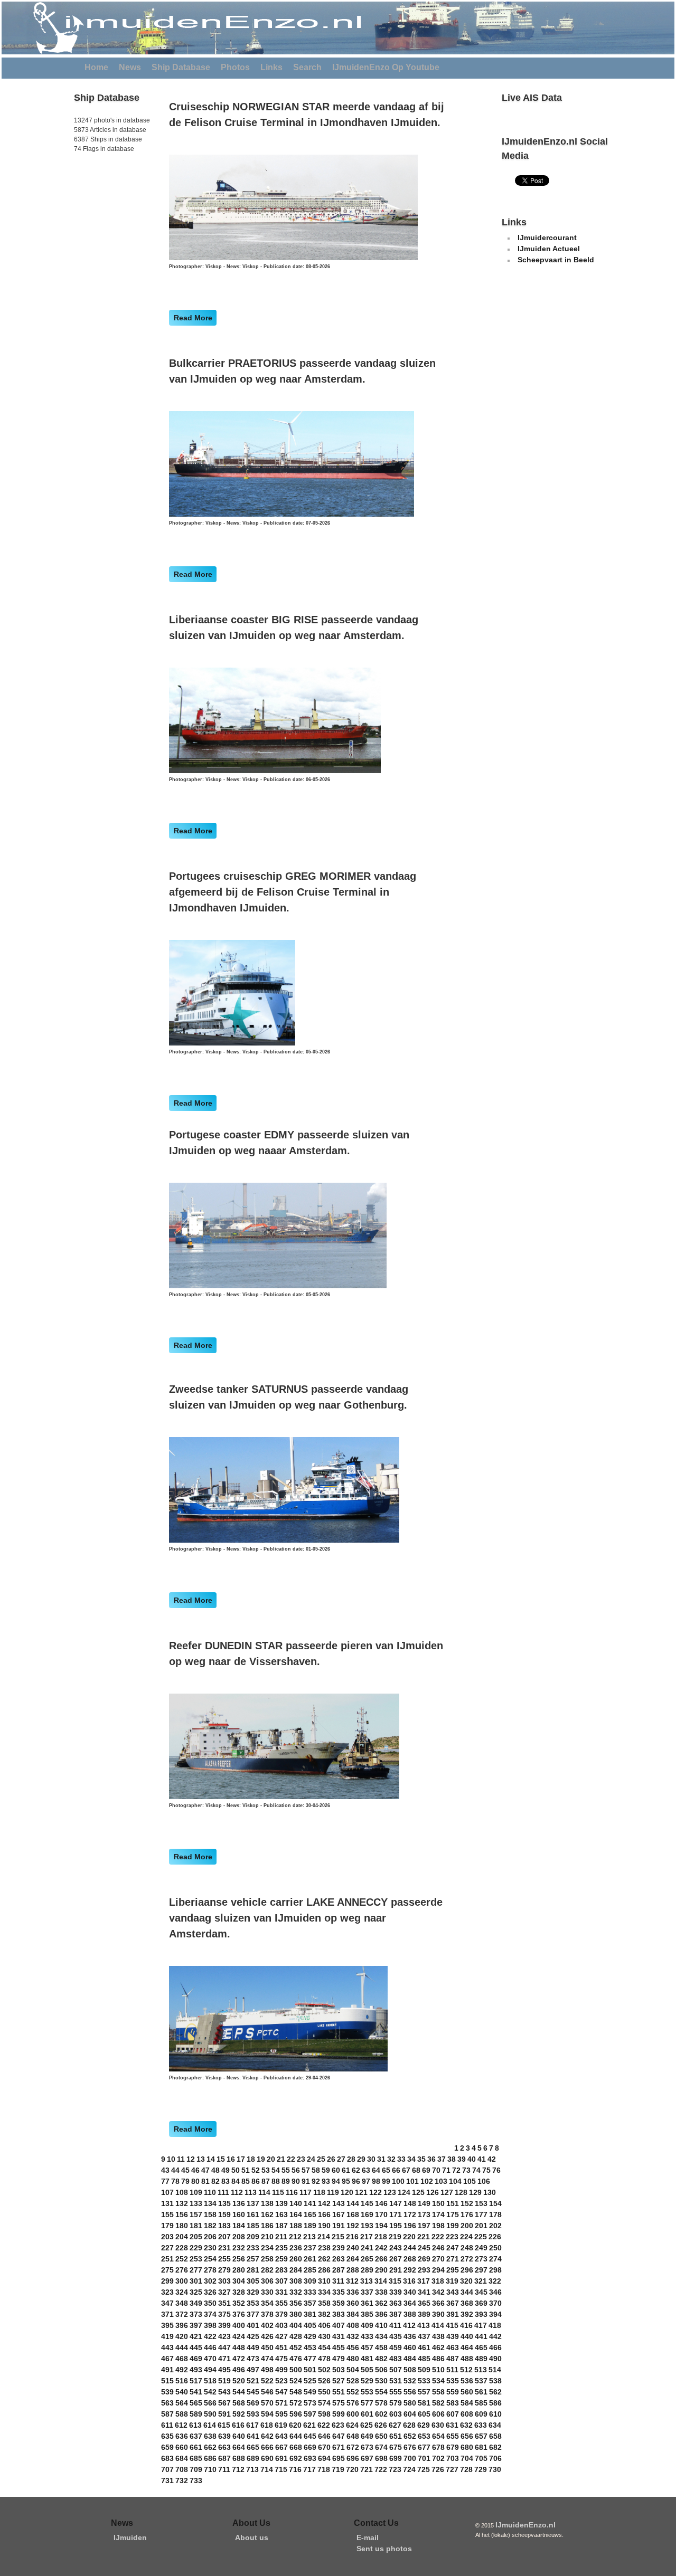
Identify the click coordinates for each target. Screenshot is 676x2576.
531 (396, 2381)
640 (239, 2436)
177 (481, 2214)
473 (253, 2359)
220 (409, 2237)
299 (167, 2281)
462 (438, 2347)
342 (438, 2292)
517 (196, 2381)
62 (356, 2170)
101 (412, 2181)
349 (196, 2303)
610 (495, 2414)
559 (453, 2392)
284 (296, 2270)
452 (296, 2347)
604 (410, 2414)
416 (466, 2325)
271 (453, 2259)
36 (431, 2159)
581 (424, 2403)
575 (339, 2403)
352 (239, 2303)
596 (296, 2414)
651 (396, 2436)
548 (296, 2392)
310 (324, 2281)
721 (367, 2469)
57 (306, 2170)
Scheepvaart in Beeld (556, 260)
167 (339, 2214)
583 (453, 2403)
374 (210, 2314)
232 (239, 2248)
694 (324, 2458)
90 (296, 2181)
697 (367, 2458)
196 (410, 2226)
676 (410, 2447)
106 (484, 2181)
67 (406, 2170)
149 (424, 2203)
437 (424, 2336)
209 (253, 2237)
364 (410, 2303)
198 (438, 2226)
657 (481, 2436)
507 (396, 2370)
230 (210, 2248)
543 (224, 2392)
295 (453, 2270)
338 (381, 2292)
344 (467, 2292)
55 (286, 2170)
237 (310, 2248)
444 (182, 2347)
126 (433, 2192)
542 (210, 2392)
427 (281, 2336)
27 (341, 2159)
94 (336, 2181)
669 (310, 2447)
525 (310, 2381)
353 (253, 2303)
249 (481, 2248)
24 (311, 2159)
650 (381, 2436)
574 (324, 2403)
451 (281, 2347)
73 (466, 2170)
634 (495, 2425)
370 (495, 2303)
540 (182, 2392)
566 (210, 2403)
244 (410, 2248)
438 (438, 2336)
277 (196, 2270)
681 (481, 2447)
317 (424, 2281)
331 (281, 2292)
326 (210, 2292)
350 (210, 2303)
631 (452, 2425)
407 (339, 2325)
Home (96, 67)
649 (367, 2436)
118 (319, 2192)
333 (310, 2292)
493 (196, 2370)
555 (396, 2392)
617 (252, 2425)
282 (267, 2270)
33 (401, 2159)
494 (210, 2370)
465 (481, 2347)
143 (339, 2203)
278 (210, 2270)
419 (167, 2336)
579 (396, 2403)
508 (410, 2370)
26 (331, 2159)
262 (324, 2259)
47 (205, 2170)
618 (267, 2425)
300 (182, 2281)
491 (167, 2370)
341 (424, 2292)
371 (167, 2314)
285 (310, 2270)
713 (252, 2469)
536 (467, 2381)
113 (251, 2192)
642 (267, 2436)
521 (253, 2381)
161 (253, 2214)
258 (267, 2259)
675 (396, 2447)
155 (167, 2214)
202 (495, 2226)
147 (396, 2203)
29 (361, 2159)
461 (424, 2347)
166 (324, 2214)
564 (182, 2403)
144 (353, 2203)
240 (353, 2248)
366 (438, 2303)
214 (324, 2237)
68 (416, 2170)
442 (495, 2336)
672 (353, 2447)
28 (351, 2159)
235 (281, 2248)
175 (453, 2214)
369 (481, 2303)
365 (424, 2303)
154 (495, 2203)
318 (438, 2281)
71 (446, 2170)
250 (495, 2248)
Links (271, 67)
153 (481, 2203)
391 (453, 2314)
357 (310, 2303)
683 (167, 2458)
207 (224, 2237)
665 (253, 2447)
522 (267, 2381)
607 (453, 2414)
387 (396, 2314)
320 (466, 2281)
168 (353, 2214)
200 (467, 2226)
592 (239, 2414)
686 (210, 2458)
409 (367, 2325)
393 (481, 2314)
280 (239, 2270)
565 (196, 2403)
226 (495, 2237)
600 (353, 2414)
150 (438, 2203)
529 (367, 2381)
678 (438, 2447)
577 (367, 2403)
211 (281, 2237)
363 (396, 2303)
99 (386, 2181)
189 (310, 2226)
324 (182, 2292)
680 (467, 2447)
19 (261, 2159)
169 (367, 2214)
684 (182, 2458)
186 (267, 2226)
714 (267, 2469)
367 (453, 2303)
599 (339, 2414)
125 (418, 2192)
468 (182, 2359)
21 (281, 2159)
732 (182, 2480)
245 (424, 2248)
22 (291, 2159)
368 (467, 2303)
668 (296, 2447)
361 (367, 2303)
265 (367, 2259)
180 (182, 2226)
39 (462, 2159)
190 (324, 2226)
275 (167, 2270)
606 (438, 2414)
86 (256, 2181)
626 (381, 2425)
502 (324, 2370)
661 (196, 2447)
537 (481, 2381)
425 (253, 2336)
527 (339, 2381)
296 (467, 2270)
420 (182, 2336)
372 (182, 2314)
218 (381, 2237)
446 (210, 2347)
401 (253, 2325)
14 (211, 2159)
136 (239, 2203)
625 (367, 2425)
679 (453, 2447)
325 (196, 2292)
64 (376, 2170)
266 (381, 2259)
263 (339, 2259)
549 (310, 2392)
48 (215, 2170)
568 (239, 2403)
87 (266, 2181)
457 (367, 2347)
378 (267, 2314)
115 (278, 2192)
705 (481, 2458)
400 (239, 2325)
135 (224, 2203)
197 (424, 2226)
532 (410, 2381)
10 (171, 2159)
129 (475, 2192)
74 (476, 2170)
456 (353, 2347)
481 (367, 2359)
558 (438, 2392)
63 (366, 2170)
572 (296, 2403)
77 (165, 2181)
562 (495, 2392)
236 (296, 2248)
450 (267, 2347)
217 (367, 2237)
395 (167, 2325)
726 (438, 2469)
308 (296, 2281)
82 (215, 2181)
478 (324, 2359)
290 (381, 2270)
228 (182, 2248)
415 (452, 2325)
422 (210, 2336)
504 (353, 2370)
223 (452, 2237)
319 (452, 2281)
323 (167, 2292)
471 (224, 2359)
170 (381, 2214)
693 (310, 2458)
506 (381, 2370)
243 (396, 2248)
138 (267, 2203)
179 (167, 2226)
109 (196, 2192)
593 (253, 2414)
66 (396, 2170)
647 (339, 2436)
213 (309, 2237)
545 (253, 2392)
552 (353, 2392)
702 (438, 2458)
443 (167, 2347)
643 (281, 2436)
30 (371, 2159)
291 (396, 2270)
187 (281, 2226)
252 (182, 2259)
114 (264, 2192)
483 (396, 2359)
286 (324, 2270)
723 (395, 2469)
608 (467, 2414)
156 (182, 2214)
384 (353, 2314)
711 (224, 2469)
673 (367, 2447)
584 (467, 2403)
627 (395, 2425)
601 (367, 2414)
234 (267, 2248)
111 (223, 2192)
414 (438, 2325)
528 (353, 2381)
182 (210, 2226)
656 (467, 2436)
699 (396, 2458)
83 (226, 2181)
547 (281, 2392)
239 (339, 2248)
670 (324, 2447)
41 (482, 2159)
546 (267, 2392)
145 (367, 2203)
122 (375, 2192)
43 (165, 2170)
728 (466, 2469)
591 (224, 2414)
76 (496, 2170)
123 (390, 2192)
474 (267, 2359)
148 (410, 2203)
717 (309, 2469)
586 (495, 2403)
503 (339, 2370)
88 (276, 2181)
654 (438, 2436)
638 (210, 2436)
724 (409, 2469)
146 (381, 2203)
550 (324, 2392)
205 (196, 2237)
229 (196, 2248)
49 (226, 2170)
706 (495, 2458)
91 (306, 2181)
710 (210, 2469)
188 (296, 2226)
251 (167, 2259)
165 (310, 2214)
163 (281, 2214)
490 (495, 2359)
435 (396, 2336)
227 (167, 2248)
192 (353, 2226)
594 (267, 2414)
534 (438, 2381)
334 (324, 2292)
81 (205, 2181)
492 (182, 2370)
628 (409, 2425)
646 (324, 2436)
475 (281, 2359)
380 (296, 2314)
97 (366, 2181)
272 (467, 2259)
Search (307, 67)
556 (410, 2392)
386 (381, 2314)
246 (438, 2248)
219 (395, 2237)
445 (196, 2347)
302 (210, 2281)
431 (339, 2336)
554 (381, 2392)
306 (267, 2281)
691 (281, 2458)
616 (238, 2425)
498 (267, 2370)
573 (310, 2403)
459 (396, 2347)
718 (324, 2469)
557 (424, 2392)
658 (495, 2436)
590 (210, 2414)
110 (210, 2192)
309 (310, 2281)
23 (301, 2159)
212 (295, 2237)
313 (367, 2281)
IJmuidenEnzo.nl (525, 2525)
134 (210, 2203)
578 (381, 2403)
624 (352, 2425)
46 (195, 2170)
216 (352, 2237)
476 (296, 2359)
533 (424, 2381)
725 (424, 2469)
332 (296, 2292)
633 (481, 2425)
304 (239, 2281)
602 (381, 2414)
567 (224, 2403)
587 (167, 2414)
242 (381, 2248)
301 (196, 2281)
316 (409, 2281)
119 (333, 2192)
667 (281, 2447)
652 (410, 2436)
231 (224, 2248)
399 (224, 2325)
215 (338, 2237)
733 (196, 2480)
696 (353, 2458)
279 (224, 2270)
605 (424, 2414)
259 (281, 2259)
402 (267, 2325)
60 (336, 2170)
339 (396, 2292)
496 (239, 2370)
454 (324, 2347)
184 (239, 2226)
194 (381, 2226)
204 (182, 2237)
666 (267, 2447)
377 (253, 2314)
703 (453, 2458)
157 (196, 2214)
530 (381, 2381)
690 (267, 2458)
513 (481, 2370)
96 (356, 2181)
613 (195, 2425)
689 (253, 2458)
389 (424, 2314)
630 (438, 2425)
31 (381, 2159)
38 (452, 2159)
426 (267, 2336)
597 (310, 2414)
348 (182, 2303)
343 (453, 2292)
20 (271, 2159)
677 (424, 2447)
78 (175, 2181)
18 (251, 2159)
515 (167, 2381)
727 (452, 2469)
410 (381, 2325)
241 (367, 2248)
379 (281, 2314)
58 (316, 2170)
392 (467, 2314)
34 (411, 2159)
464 (467, 2347)
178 (495, 2214)
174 (438, 2214)
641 (253, 2436)
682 (495, 2447)
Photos (235, 67)
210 (267, 2237)
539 (167, 2392)
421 (196, 2336)
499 (281, 2370)
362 (381, 2303)
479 (339, 2359)
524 (296, 2381)
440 (467, 2336)
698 (381, 2458)
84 (236, 2181)
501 (310, 2370)
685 (196, 2458)
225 (481, 2237)
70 (436, 2170)
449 (253, 2347)
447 (224, 2347)
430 (324, 2336)
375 (224, 2314)
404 (296, 2325)
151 (453, 2203)
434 (381, 2336)
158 (210, 2214)
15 (221, 2159)
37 (442, 2159)
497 (253, 2370)
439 (453, 2336)
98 (376, 2181)
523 (281, 2381)
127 (447, 2192)
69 (426, 2170)
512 (466, 2370)
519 (224, 2381)
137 (253, 2203)
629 (424, 2425)
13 (201, 2159)
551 (339, 2392)
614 (210, 2425)
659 (167, 2447)
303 (224, 2281)
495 (224, 2370)
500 (296, 2370)
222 (438, 2237)
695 (339, 2458)
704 (467, 2458)
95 (346, 2181)
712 (238, 2469)
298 (495, 2270)
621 (309, 2425)
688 (239, 2458)
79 (185, 2181)
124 (404, 2192)
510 (438, 2370)
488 (467, 2359)
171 (396, 2214)
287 (339, 2270)
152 (467, 2203)
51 (246, 2170)
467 (167, 2359)
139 (281, 2203)
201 (481, 2226)
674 (381, 2447)
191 (339, 2226)
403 (281, 2325)
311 (338, 2281)
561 (481, 2392)
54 (276, 2170)
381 (310, 2314)
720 (352, 2469)
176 (467, 2214)
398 (210, 2325)
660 (182, 2447)
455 (339, 2347)
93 (326, 2181)
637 (196, 2436)
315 (395, 2281)
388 (410, 2314)
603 (396, 2414)
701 (424, 2458)
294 (438, 2270)
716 (295, 2469)
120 (347, 2192)
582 (438, 2403)
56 (296, 2170)
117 (306, 2192)
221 (424, 2237)
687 (224, 2458)
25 (321, 2159)
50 (236, 2170)
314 (381, 2281)
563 (167, 2403)
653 (424, 2436)
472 (239, 2359)
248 (467, 2248)
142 (324, 2203)
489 (481, 2359)
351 (224, 2303)
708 (182, 2469)
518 (210, 2381)
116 (292, 2192)
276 (182, 2270)
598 (324, 2414)
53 (266, 2170)
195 (396, 2226)
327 (224, 2292)
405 (310, 2325)
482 (381, 2359)
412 (409, 2325)
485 (424, 2359)
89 (286, 2181)
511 (452, 2370)
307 (281, 2281)
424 (239, 2336)
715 (281, 2469)
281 (253, 2270)
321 (481, 2281)
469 (196, 2359)
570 (267, 2403)
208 (239, 2237)
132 (182, 2203)
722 (381, 2469)
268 (410, 2259)
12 (191, 2159)
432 (353, 2336)
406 (324, 2325)
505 (367, 2370)
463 (453, 2347)
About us (252, 2537)
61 (346, 2170)
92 (316, 2181)
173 (424, 2214)
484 (410, 2359)
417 (481, 2325)
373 (196, 2314)
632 (466, 2425)
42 (492, 2159)
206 (210, 2237)
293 (424, 2270)
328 (239, 2292)
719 (338, 2469)
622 (324, 2425)
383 (339, 2314)
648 (353, 2436)
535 (453, 2381)
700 (410, 2458)
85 (246, 2181)
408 (353, 2325)
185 (253, 2226)
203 (167, 2237)
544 (239, 2392)
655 (453, 2436)
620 (295, 2425)
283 (281, 2270)
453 (310, 2347)
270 (438, 2259)
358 (324, 2303)
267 (396, 2259)
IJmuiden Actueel (549, 249)
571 (281, 2403)
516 (182, 2381)
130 (490, 2192)
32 (391, 2159)
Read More (193, 318)
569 (253, 2403)
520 (239, 2381)
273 (481, 2259)
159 (224, 2214)
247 (453, 2248)
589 (196, 2414)
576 (353, 2403)
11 (181, 2159)
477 (310, 2359)
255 (224, 2259)
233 (253, 2248)
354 (267, 2303)
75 (486, 2170)
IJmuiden (130, 2537)
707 (167, 2469)
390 (438, 2314)
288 (353, 2270)
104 (455, 2181)
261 (310, 2259)
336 (353, 2292)
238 (324, 2248)
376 (239, 2314)
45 (185, 2170)
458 (381, 2347)
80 (195, 2181)
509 (424, 2370)
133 (196, 2203)
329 (253, 2292)
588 (182, 2414)
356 (296, 2303)
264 (353, 2259)
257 (253, 2259)
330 (267, 2292)
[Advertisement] (106, 226)
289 (367, 2270)
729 (481, 2469)
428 (296, 2336)
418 (495, 2325)
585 (481, 2403)
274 (495, 2259)
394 (495, 2314)
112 (237, 2192)
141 (310, 2203)
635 (167, 2436)
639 (224, 2436)
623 (338, 2425)
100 (398, 2181)
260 (296, 2259)
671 (339, 2447)
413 (424, 2325)
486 (438, 2359)
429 (310, 2336)
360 (353, 2303)
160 (239, 2214)
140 (296, 2203)
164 (296, 2214)
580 (410, 2403)
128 (461, 2192)
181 (196, 2226)
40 (472, 2159)
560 (467, 2392)
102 (427, 2181)
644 (296, 2436)
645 (310, 2436)
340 (410, 2292)
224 (466, 2237)
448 (239, 2347)
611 (167, 2425)
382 (324, 2314)
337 (367, 2292)
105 (470, 2181)
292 (410, 2270)
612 (181, 2425)
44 (175, 2170)
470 (210, 2359)
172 (410, 2214)
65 (386, 2170)
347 (167, 2303)
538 (495, 2381)
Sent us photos (384, 2549)
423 (224, 2336)
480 (353, 2359)
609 (481, 2414)
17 (241, 2159)
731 (167, 2480)
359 (339, 2303)
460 (410, 2347)
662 (210, 2447)
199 (453, 2226)
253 (196, 2259)
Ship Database (181, 67)
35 (421, 2159)
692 (296, 2458)
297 (481, 2270)
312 (352, 2281)
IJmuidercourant (547, 237)
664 (239, 2447)
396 (182, 2325)
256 (239, 2259)
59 (326, 2170)
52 (256, 2170)
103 (441, 2181)
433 (367, 2336)
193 (367, 2226)
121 (361, 2192)
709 (196, 2469)
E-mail (368, 2537)
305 (253, 2281)
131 (167, 2203)
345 (481, 2292)
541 (196, 2392)
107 (167, 2192)
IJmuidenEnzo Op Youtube (386, 67)
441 (481, 2336)
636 (182, 2436)
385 (367, 2314)
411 (395, 2325)
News (130, 67)
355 (281, 2303)
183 (224, 2226)
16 (231, 2159)
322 (495, 2281)
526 (324, 2381)
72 (456, 2170)
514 (495, 2370)
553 (367, 2392)
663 (224, 2447)
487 (453, 2359)
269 (424, 2259)
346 (495, 2292)
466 (495, 2347)
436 (410, 2336)
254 (210, 2259)
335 (339, 2292)
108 (182, 2192)
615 (224, 2425)
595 (281, 2414)
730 (495, 2469)
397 (196, 2325)
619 (281, 2425)
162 (267, 2214)
